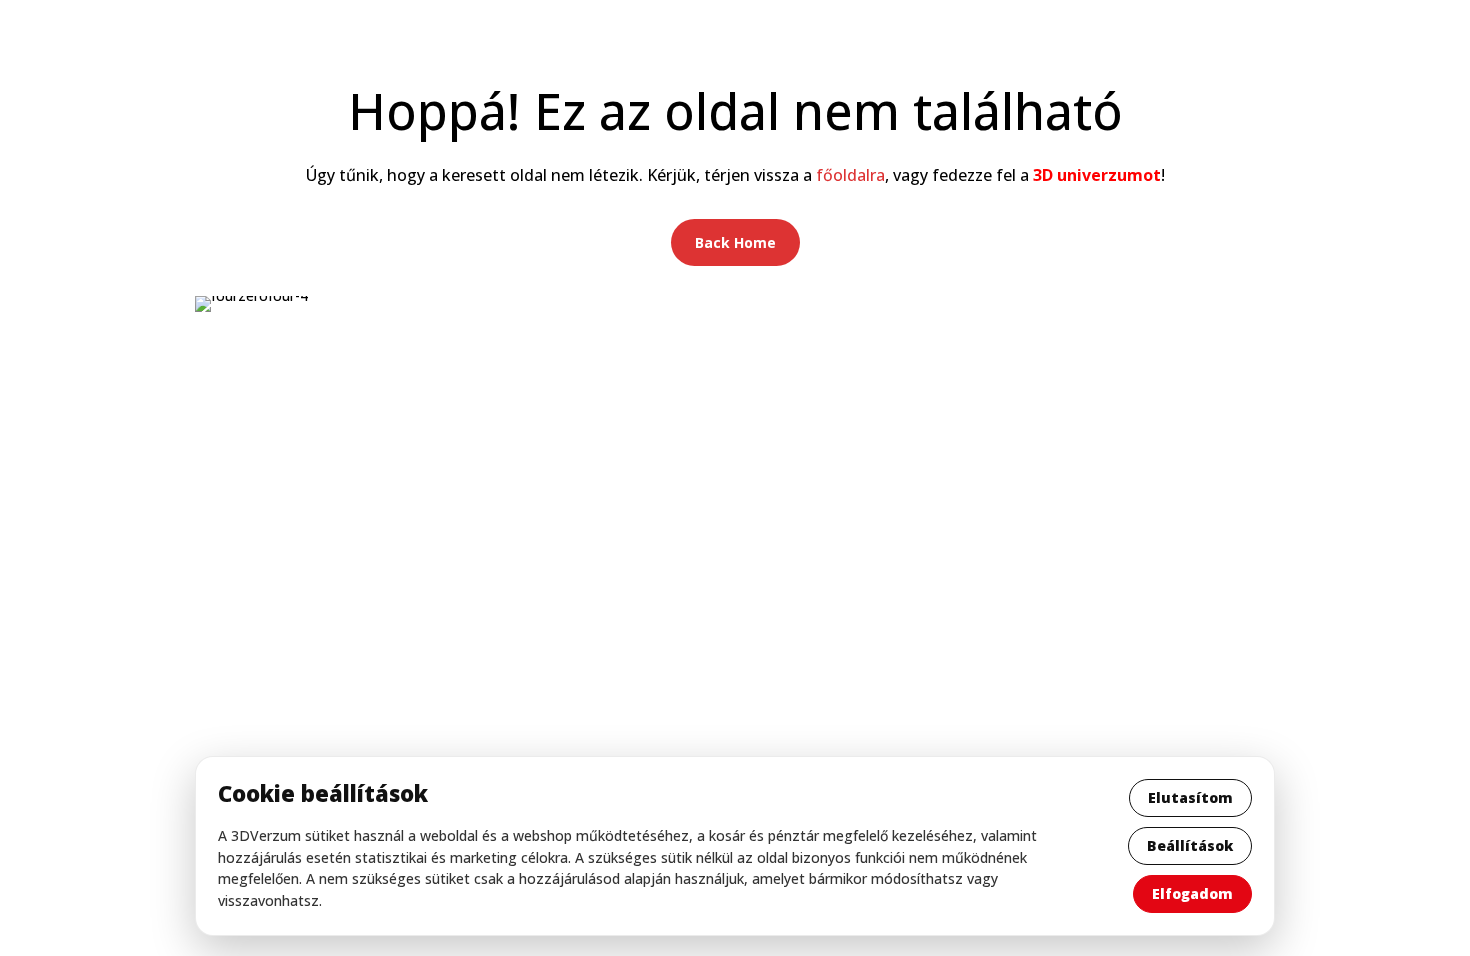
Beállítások (1190, 845)
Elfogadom (1192, 893)
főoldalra (850, 175)
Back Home (735, 242)
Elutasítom (1190, 797)
